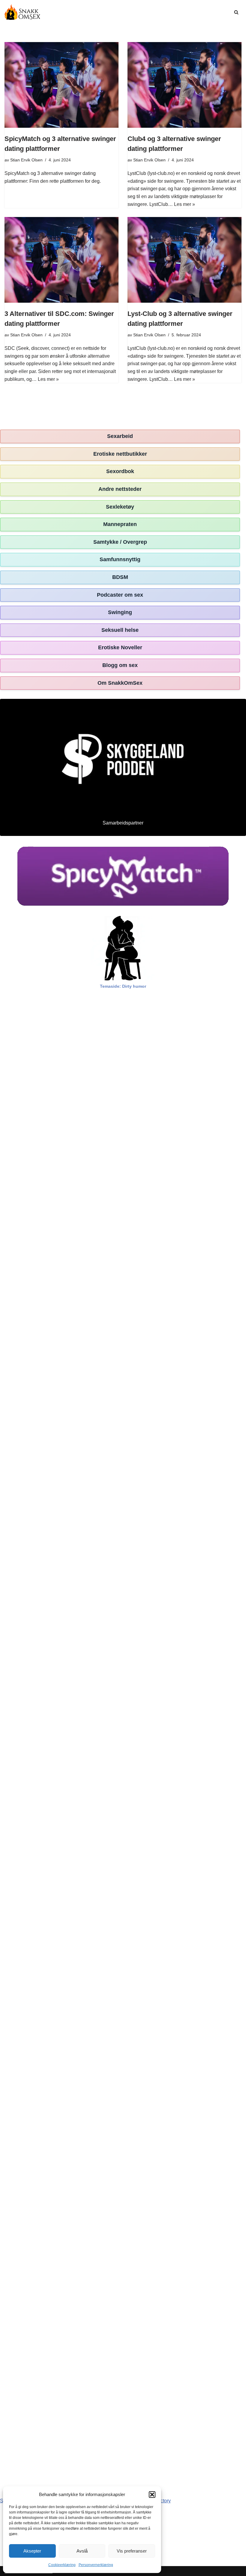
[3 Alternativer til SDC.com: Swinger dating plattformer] (61, 260)
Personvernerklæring (96, 2565)
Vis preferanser (132, 2551)
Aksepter (32, 2551)
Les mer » (184, 204)
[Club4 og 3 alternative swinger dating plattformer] (184, 85)
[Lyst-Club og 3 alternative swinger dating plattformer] (184, 260)
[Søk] (236, 12)
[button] (152, 2495)
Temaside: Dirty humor (123, 986)
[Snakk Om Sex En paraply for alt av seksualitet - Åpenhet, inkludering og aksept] (22, 12)
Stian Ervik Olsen (26, 160)
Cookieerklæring (62, 2565)
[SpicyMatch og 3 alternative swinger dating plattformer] (61, 85)
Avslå (82, 2551)
